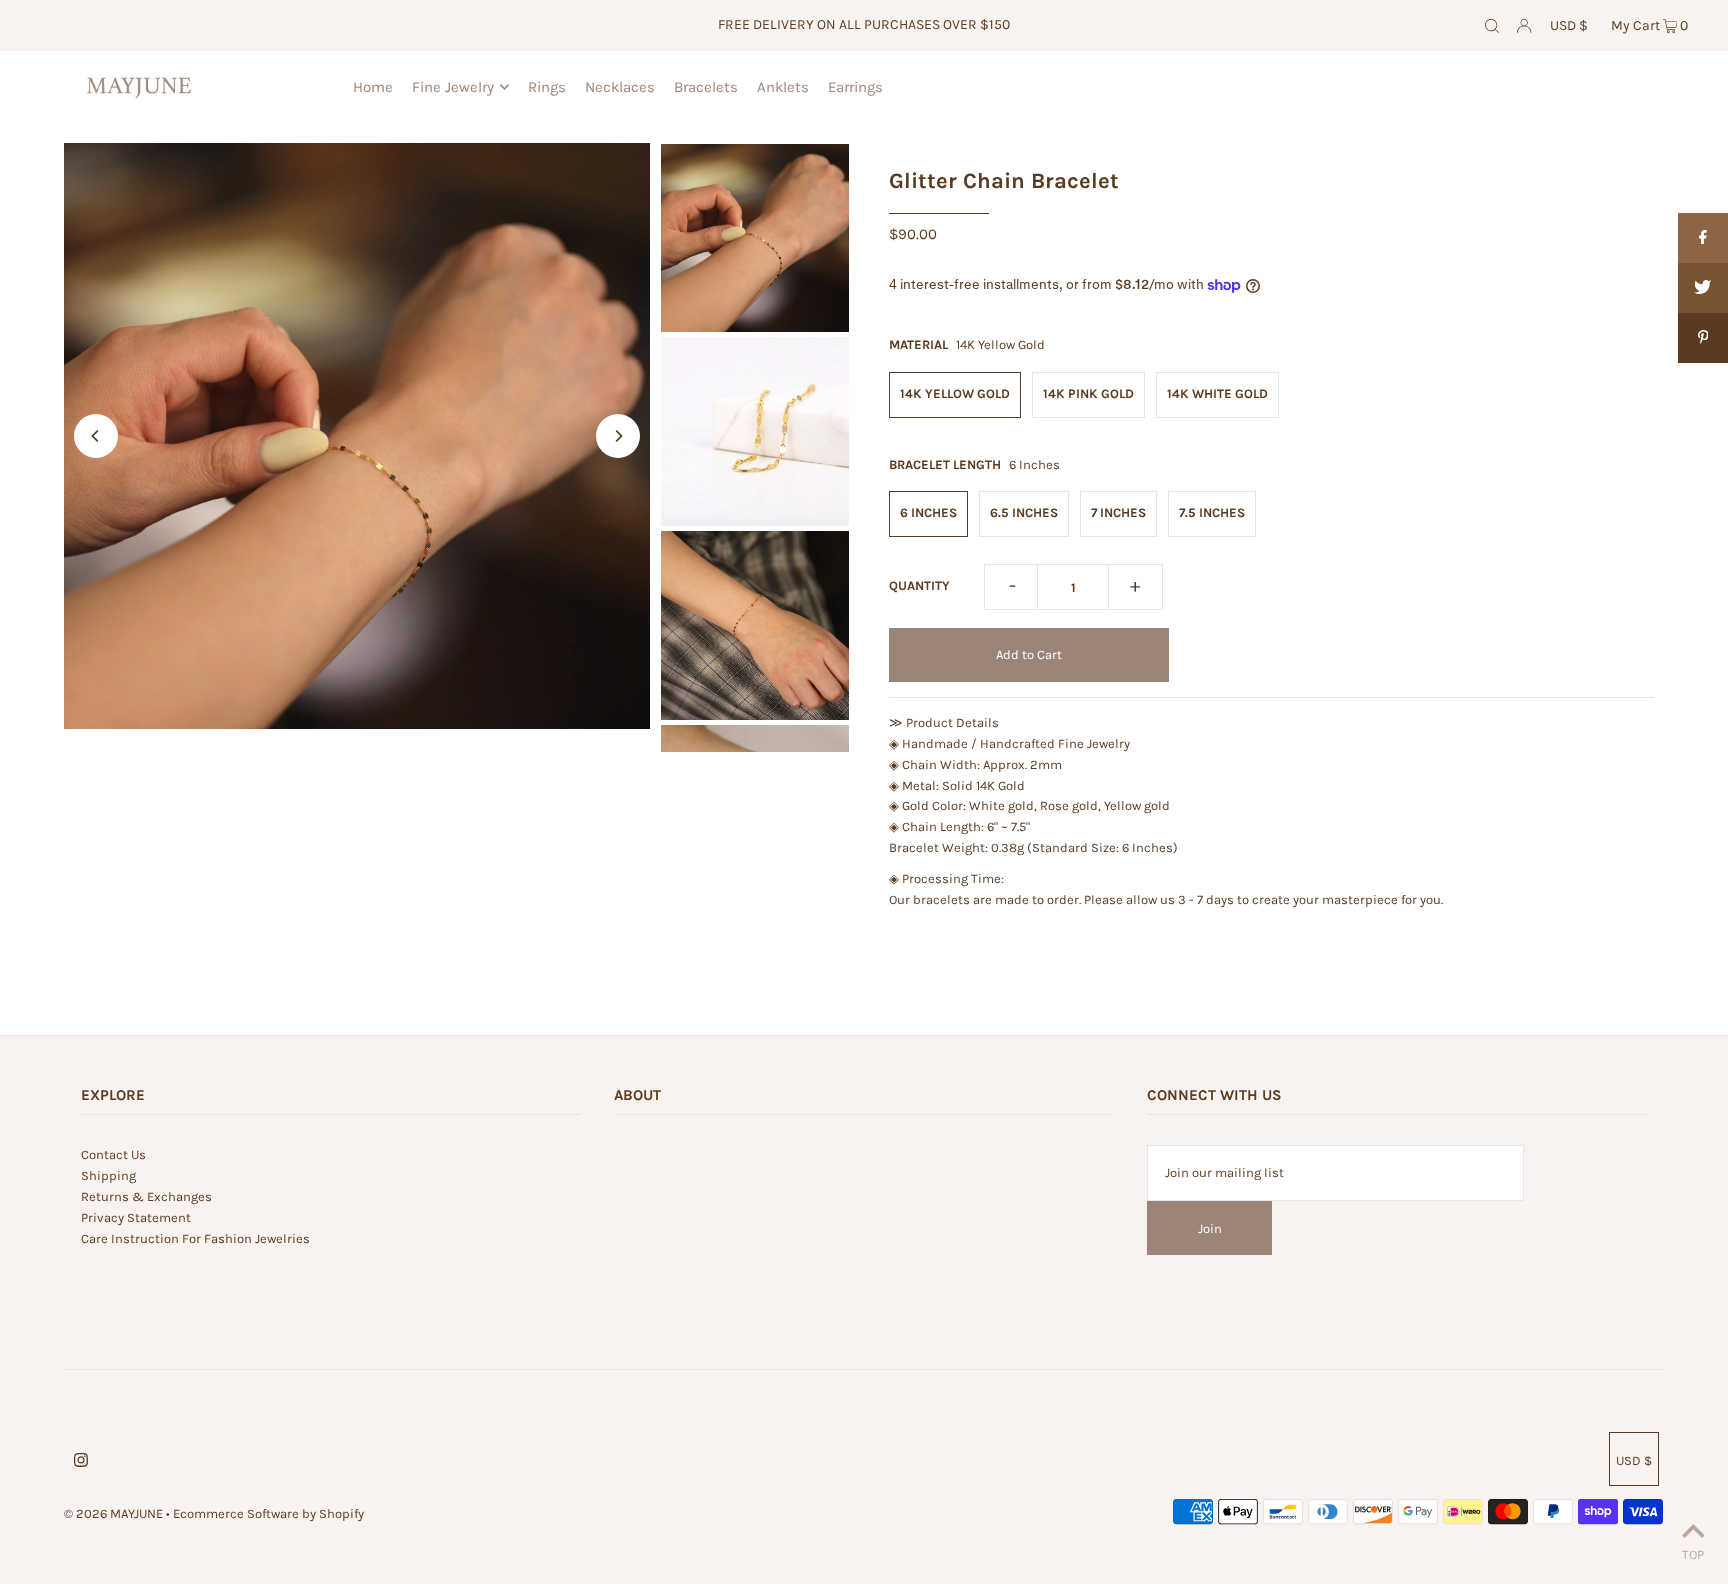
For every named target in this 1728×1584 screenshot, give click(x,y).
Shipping (108, 1175)
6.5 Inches (1024, 512)
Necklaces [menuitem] (620, 87)
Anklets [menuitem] (783, 87)
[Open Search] (1492, 26)
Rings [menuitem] (547, 87)
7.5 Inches (1212, 512)
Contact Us (113, 1154)
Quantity (919, 585)
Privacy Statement (136, 1217)
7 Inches (1118, 512)
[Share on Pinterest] (1703, 338)
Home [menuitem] (373, 87)
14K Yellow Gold (955, 393)
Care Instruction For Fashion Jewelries (195, 1238)
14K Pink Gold (1088, 393)
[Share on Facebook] (1703, 238)
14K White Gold (1217, 393)
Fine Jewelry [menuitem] (453, 87)
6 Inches (928, 512)
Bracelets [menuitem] (706, 87)
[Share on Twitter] (1703, 288)
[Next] (618, 436)
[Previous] (96, 436)
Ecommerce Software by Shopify (268, 1513)
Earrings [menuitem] (855, 87)
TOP (1693, 1554)
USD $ (1569, 25)
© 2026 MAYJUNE (113, 1513)
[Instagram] (81, 1463)
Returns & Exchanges (146, 1196)
